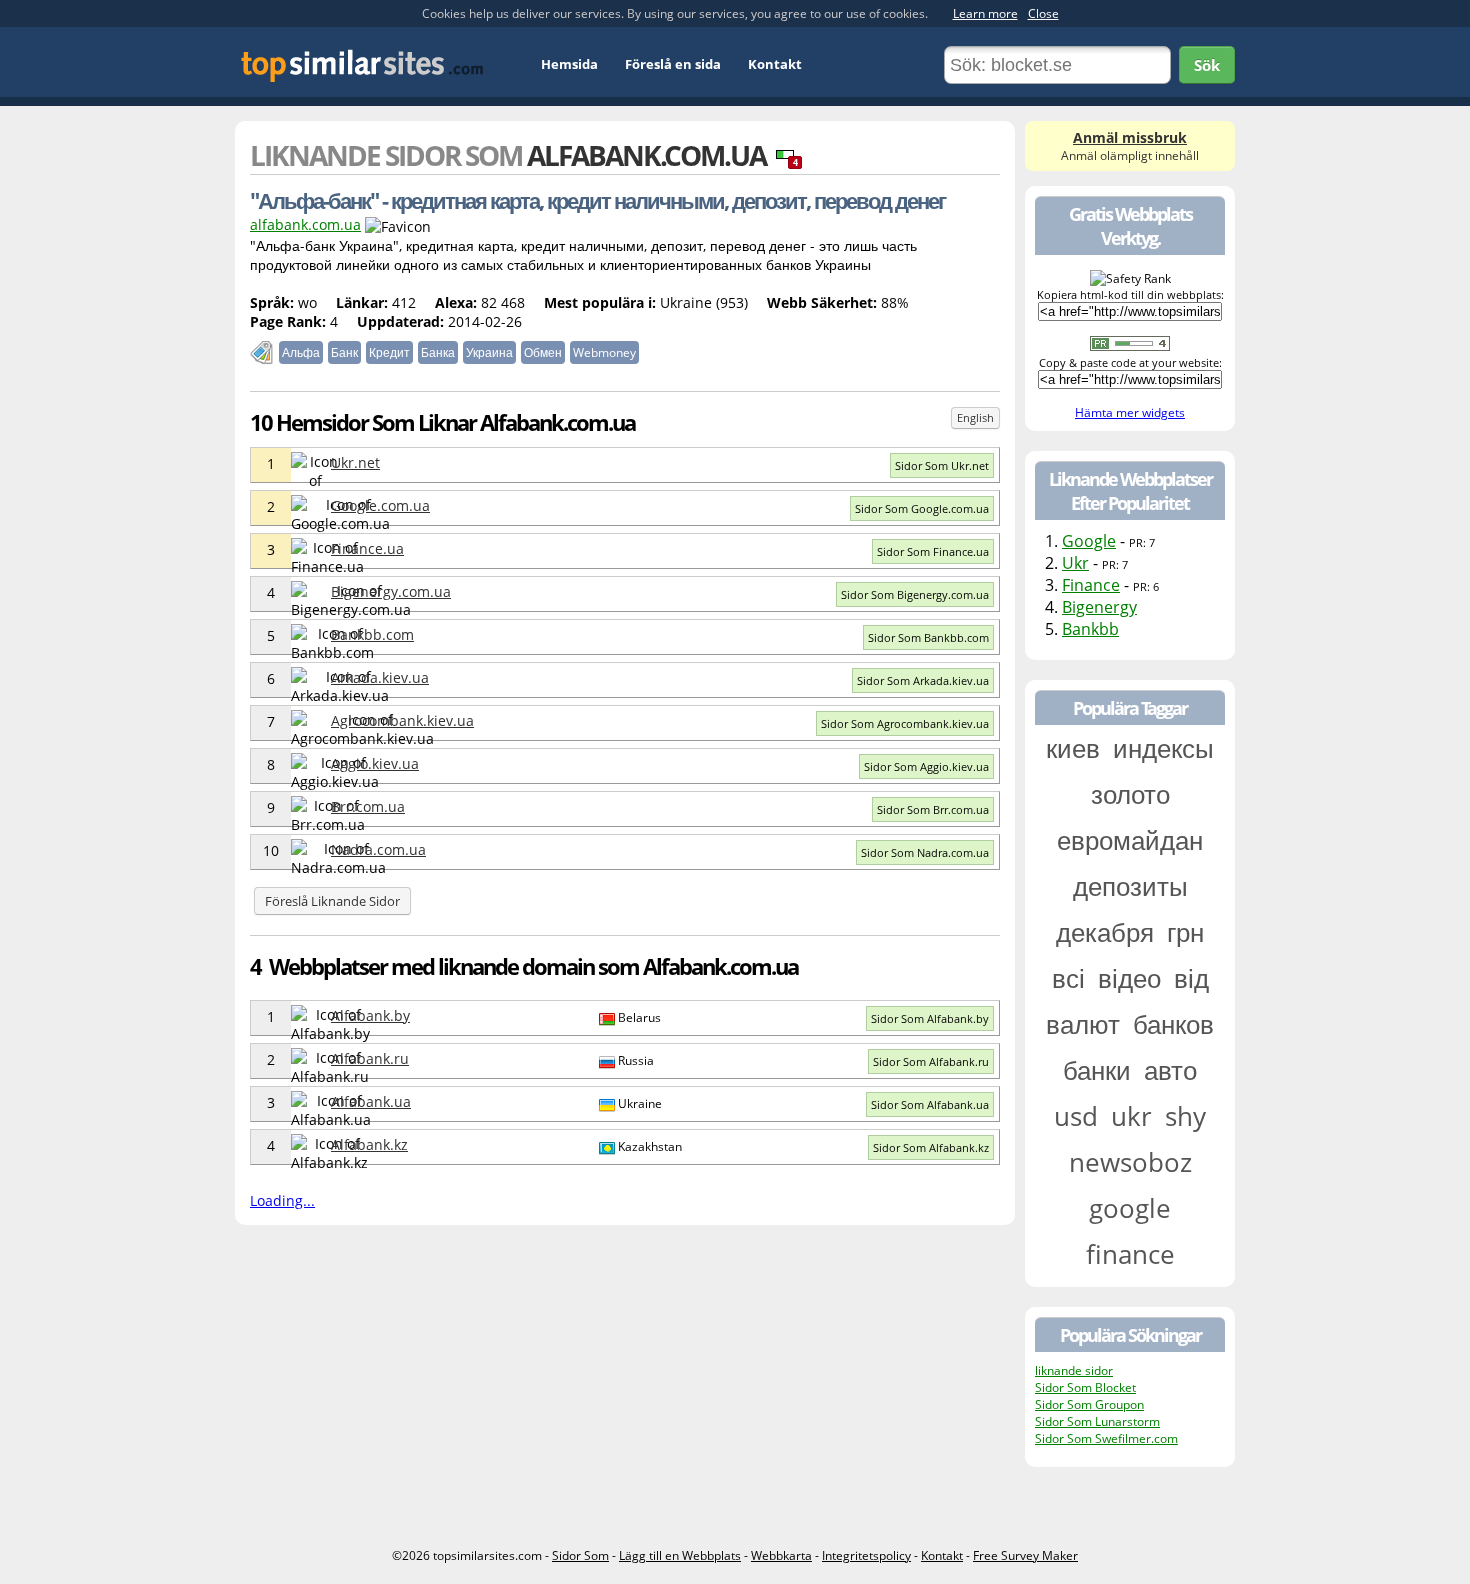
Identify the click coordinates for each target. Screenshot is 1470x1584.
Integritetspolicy (866, 1555)
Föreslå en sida (673, 64)
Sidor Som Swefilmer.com (1106, 1438)
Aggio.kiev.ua (375, 763)
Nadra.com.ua (378, 849)
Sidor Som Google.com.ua (922, 508)
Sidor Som (580, 1555)
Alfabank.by (370, 1015)
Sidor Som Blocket (1085, 1387)
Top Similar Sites (362, 65)
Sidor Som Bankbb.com (928, 637)
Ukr (1075, 563)
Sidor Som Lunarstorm (1097, 1421)
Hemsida (569, 64)
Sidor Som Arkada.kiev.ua (923, 680)
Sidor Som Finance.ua (933, 551)
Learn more (985, 13)
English (975, 417)
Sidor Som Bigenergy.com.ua (915, 594)
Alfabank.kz (369, 1144)
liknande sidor (1074, 1370)
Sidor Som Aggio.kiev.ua (926, 766)
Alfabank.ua (371, 1101)
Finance (1091, 585)
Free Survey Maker (1025, 1555)
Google (1089, 541)
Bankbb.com (372, 634)
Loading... (282, 1200)
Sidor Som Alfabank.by (930, 1018)
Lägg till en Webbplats (680, 1555)
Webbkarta (781, 1555)
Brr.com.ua (368, 806)
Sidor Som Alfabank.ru (931, 1061)
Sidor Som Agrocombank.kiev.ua (905, 723)
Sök (1207, 65)
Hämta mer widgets (1130, 412)
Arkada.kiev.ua (380, 677)
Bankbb (1090, 629)
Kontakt (775, 64)
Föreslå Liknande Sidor (332, 901)
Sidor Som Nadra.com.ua (925, 852)
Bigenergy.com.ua (391, 591)
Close (1043, 13)
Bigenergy (1099, 607)
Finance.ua (367, 548)
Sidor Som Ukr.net (942, 465)
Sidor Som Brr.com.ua (933, 809)
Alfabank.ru (370, 1058)
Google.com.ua (380, 505)
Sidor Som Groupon (1089, 1404)
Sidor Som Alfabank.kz (931, 1147)
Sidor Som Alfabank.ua (930, 1104)
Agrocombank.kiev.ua (402, 720)
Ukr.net (355, 462)
